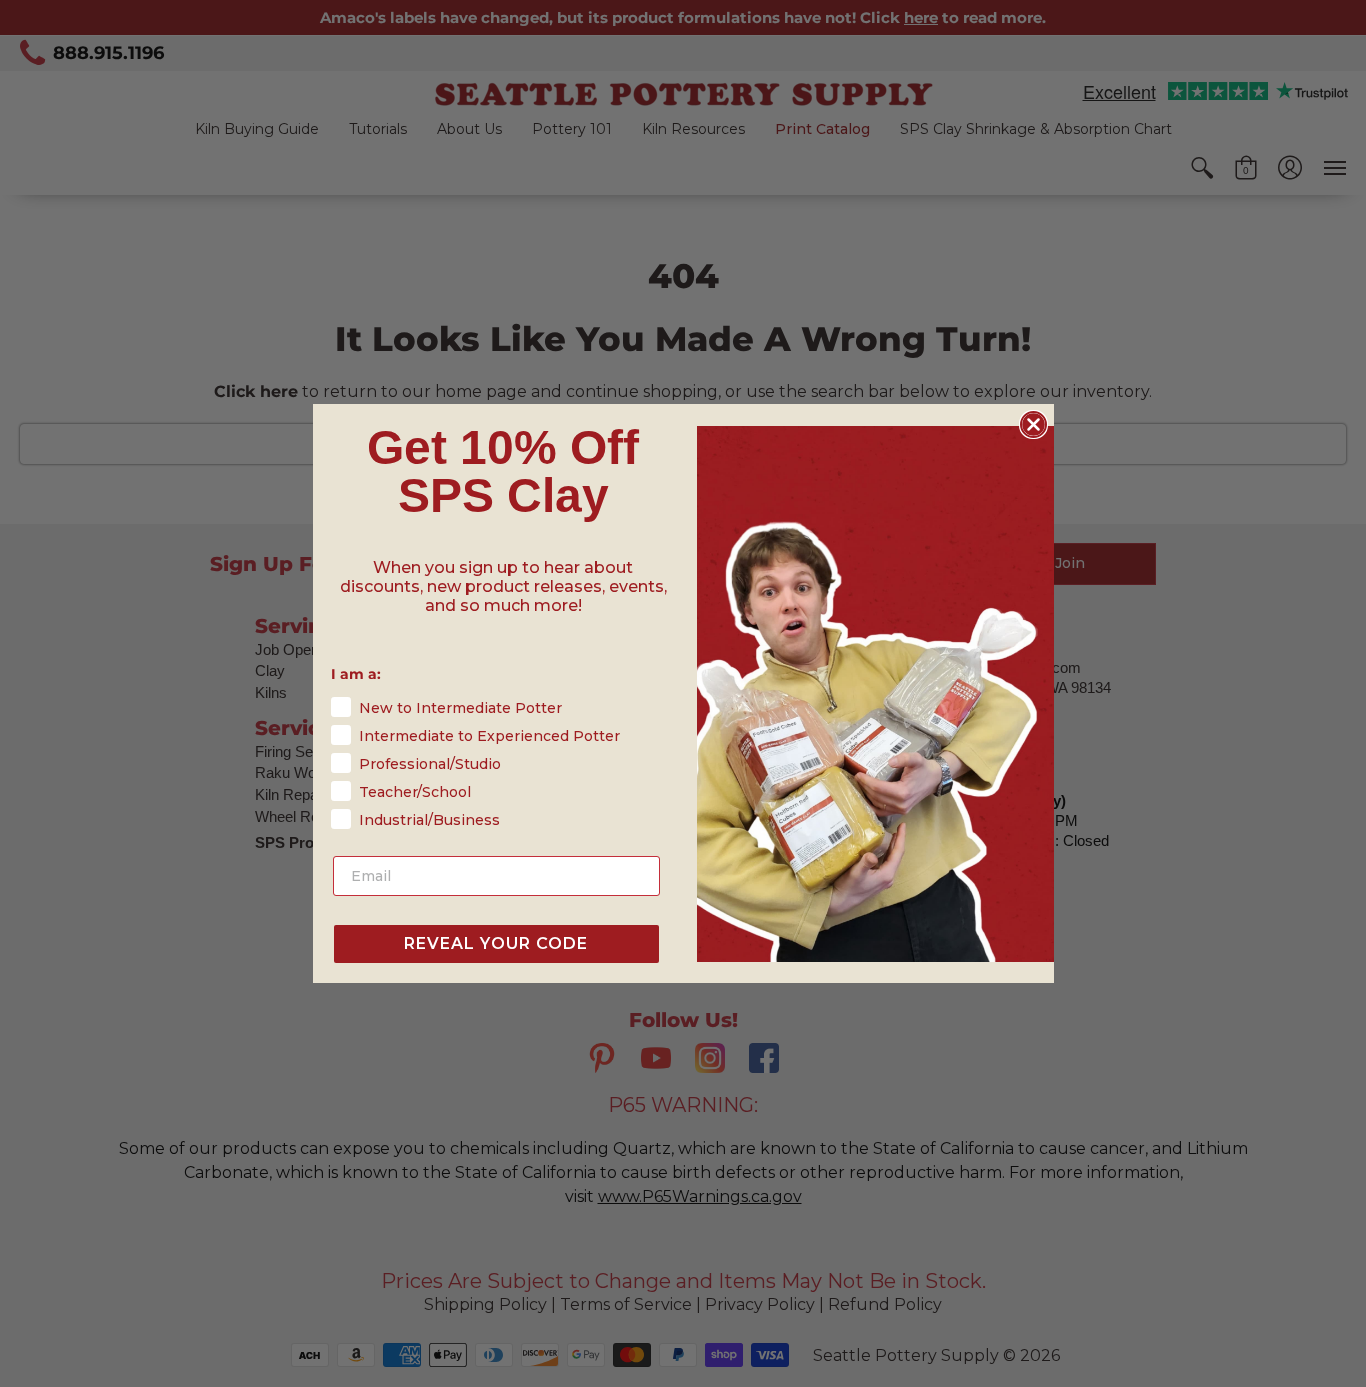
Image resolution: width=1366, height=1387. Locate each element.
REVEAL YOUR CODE (496, 943)
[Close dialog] (1033, 424)
